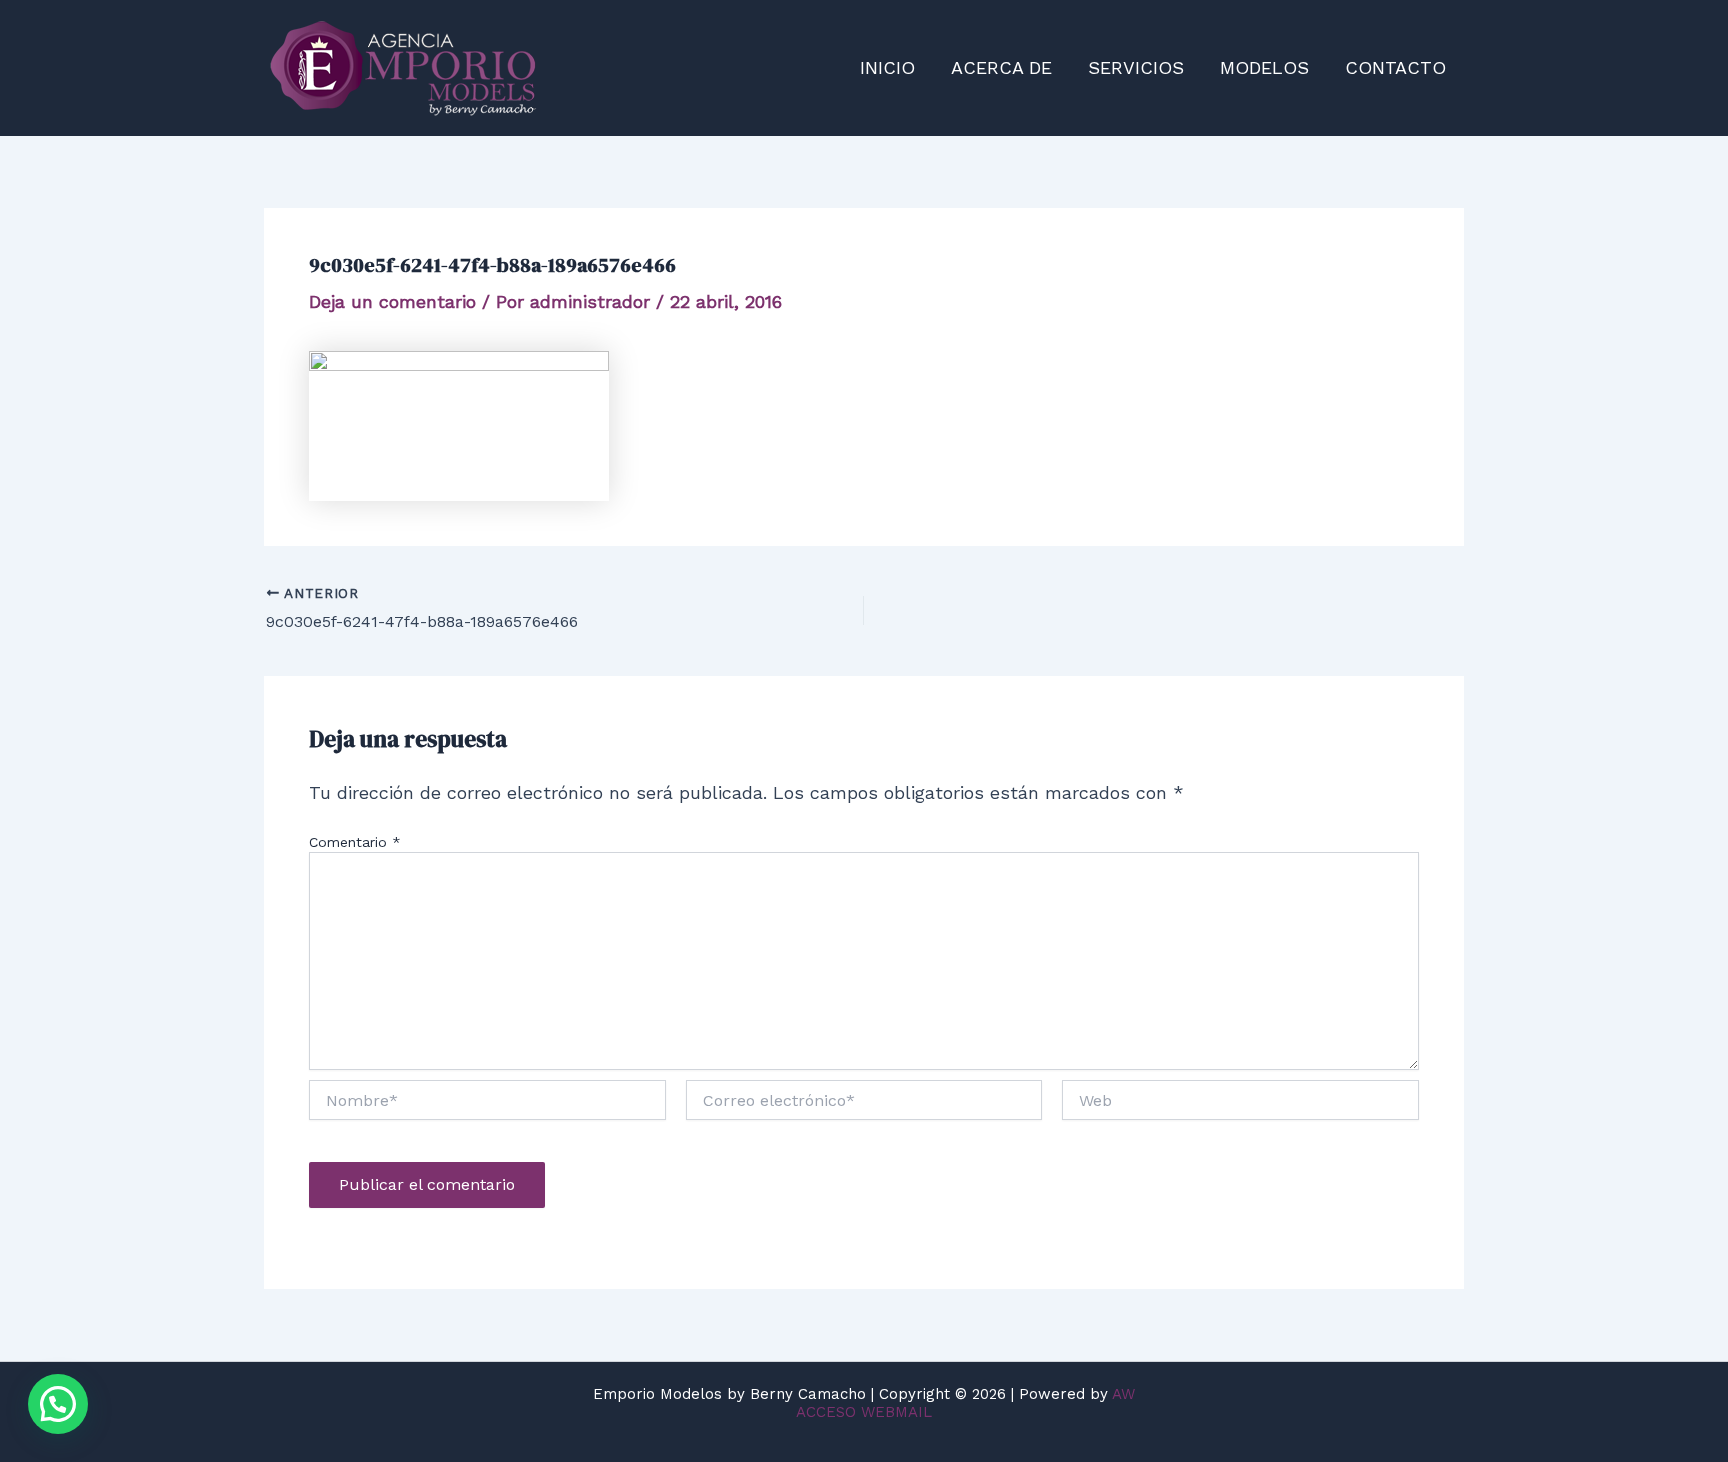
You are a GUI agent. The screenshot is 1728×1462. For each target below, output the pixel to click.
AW (1123, 1394)
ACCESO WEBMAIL (864, 1412)
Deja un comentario (392, 301)
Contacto (1395, 67)
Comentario (355, 842)
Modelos (1264, 67)
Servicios (1136, 67)
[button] (58, 1404)
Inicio (887, 67)
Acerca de (1001, 67)
